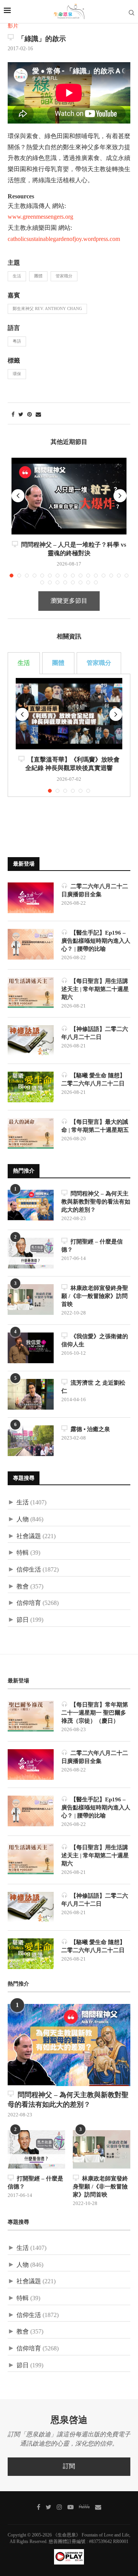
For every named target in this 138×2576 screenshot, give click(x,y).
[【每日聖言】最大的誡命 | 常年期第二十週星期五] (31, 1133)
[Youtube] (71, 2507)
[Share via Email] (38, 415)
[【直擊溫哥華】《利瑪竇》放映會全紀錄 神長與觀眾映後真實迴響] (69, 713)
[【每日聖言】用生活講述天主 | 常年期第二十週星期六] (31, 993)
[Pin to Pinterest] (30, 415)
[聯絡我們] (98, 2507)
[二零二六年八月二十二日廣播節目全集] (31, 898)
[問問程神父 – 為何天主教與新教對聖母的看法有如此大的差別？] (31, 1205)
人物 (23, 1520)
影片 (13, 26)
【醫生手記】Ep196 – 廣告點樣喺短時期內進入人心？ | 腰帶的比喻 (96, 941)
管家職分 (64, 276)
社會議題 (29, 1536)
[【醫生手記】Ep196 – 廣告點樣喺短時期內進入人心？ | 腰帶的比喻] (31, 944)
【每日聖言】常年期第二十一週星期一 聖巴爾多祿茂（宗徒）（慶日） (95, 1713)
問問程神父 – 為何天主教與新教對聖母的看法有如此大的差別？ (96, 1202)
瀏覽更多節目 (69, 601)
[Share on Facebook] (13, 415)
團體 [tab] (58, 663)
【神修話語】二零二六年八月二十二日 (95, 1033)
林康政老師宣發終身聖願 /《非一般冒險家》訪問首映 (95, 1296)
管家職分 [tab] (99, 663)
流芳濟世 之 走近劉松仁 (93, 1387)
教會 (23, 1587)
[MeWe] (84, 2508)
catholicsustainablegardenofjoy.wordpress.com (64, 239)
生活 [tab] (24, 663)
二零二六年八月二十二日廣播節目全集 (95, 891)
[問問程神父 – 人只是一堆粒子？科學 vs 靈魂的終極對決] (69, 496)
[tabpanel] (69, 735)
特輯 (23, 1553)
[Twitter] (48, 2507)
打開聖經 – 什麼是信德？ (92, 1246)
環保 (17, 374)
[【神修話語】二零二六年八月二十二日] (31, 1041)
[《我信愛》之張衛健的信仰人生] (31, 1348)
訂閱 (69, 2466)
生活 (17, 276)
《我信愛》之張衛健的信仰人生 (95, 1341)
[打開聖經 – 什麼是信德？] (31, 1253)
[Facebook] (39, 2507)
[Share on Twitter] (21, 415)
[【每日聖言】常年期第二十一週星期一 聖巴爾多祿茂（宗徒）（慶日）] (31, 1716)
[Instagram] (59, 2507)
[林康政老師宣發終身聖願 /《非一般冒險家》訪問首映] (31, 1300)
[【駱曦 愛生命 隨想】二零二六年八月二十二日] (31, 1087)
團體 (38, 276)
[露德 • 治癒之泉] (31, 1441)
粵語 (17, 341)
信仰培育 (29, 1603)
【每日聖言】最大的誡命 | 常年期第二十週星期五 (95, 1126)
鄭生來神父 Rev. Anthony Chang (47, 309)
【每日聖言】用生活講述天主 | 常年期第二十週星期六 (95, 989)
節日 (23, 1620)
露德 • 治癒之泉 (89, 1429)
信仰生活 (29, 1570)
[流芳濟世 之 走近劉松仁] (31, 1394)
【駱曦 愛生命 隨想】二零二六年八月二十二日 (93, 1080)
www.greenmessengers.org (40, 217)
